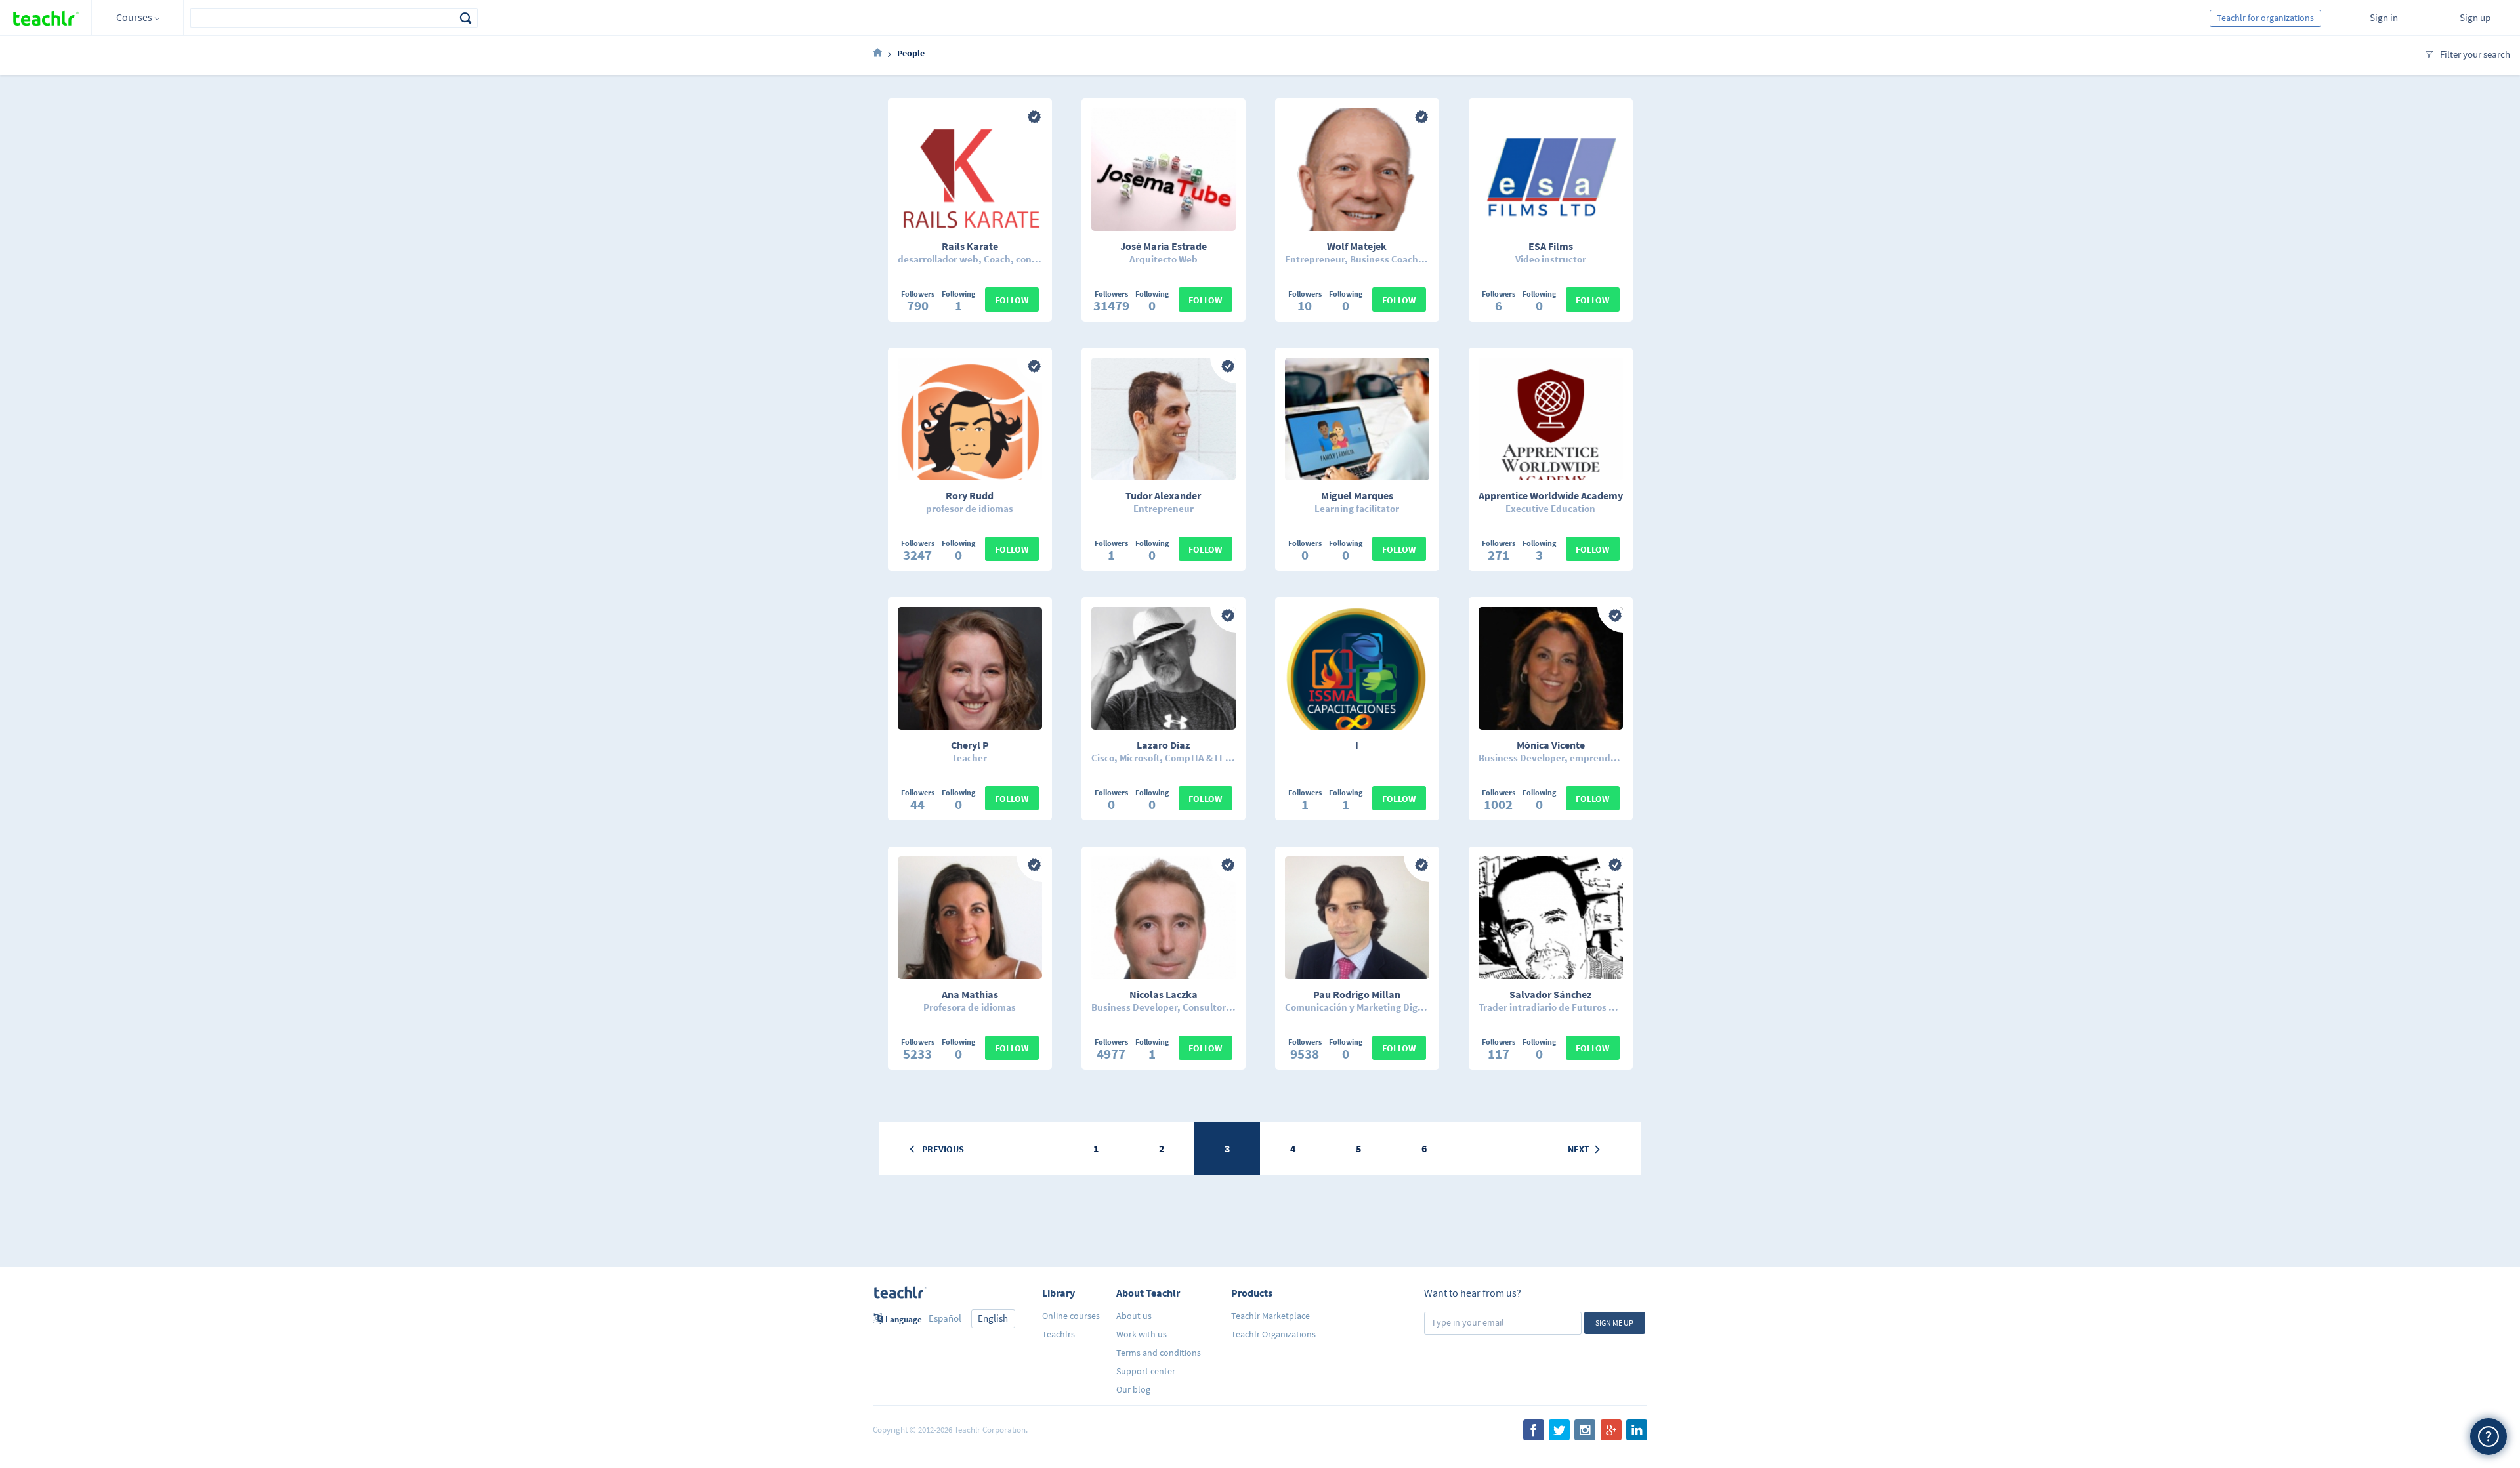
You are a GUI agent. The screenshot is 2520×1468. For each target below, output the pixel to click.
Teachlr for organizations (2265, 18)
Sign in (2384, 17)
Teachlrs (1059, 1334)
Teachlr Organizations (1273, 1334)
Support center (1146, 1371)
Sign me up (1614, 1323)
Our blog (1133, 1389)
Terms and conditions (1159, 1353)
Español (945, 1318)
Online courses (1071, 1316)
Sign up (2475, 17)
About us (1134, 1316)
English (993, 1318)
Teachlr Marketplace (1270, 1316)
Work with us (1142, 1334)
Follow (1012, 300)
